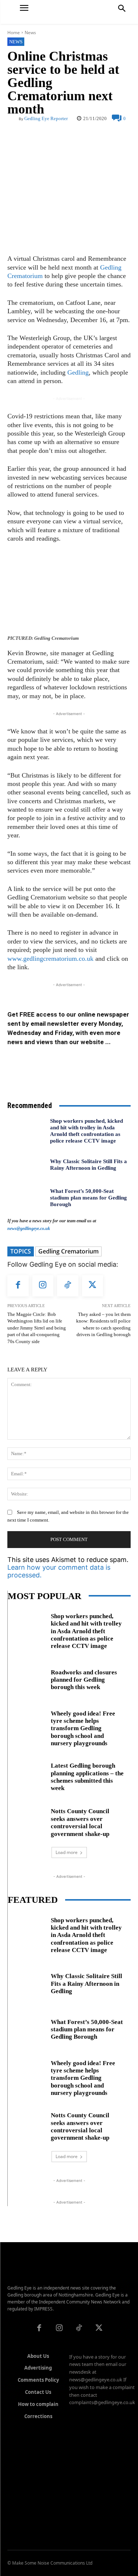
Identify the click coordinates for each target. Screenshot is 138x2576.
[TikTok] (68, 1286)
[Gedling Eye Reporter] (13, 118)
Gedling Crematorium (68, 1251)
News (30, 33)
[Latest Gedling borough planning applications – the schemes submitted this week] (26, 1776)
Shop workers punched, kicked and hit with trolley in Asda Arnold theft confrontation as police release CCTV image (86, 1131)
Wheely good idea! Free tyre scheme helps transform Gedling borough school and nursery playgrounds (83, 1729)
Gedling (78, 372)
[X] (93, 1286)
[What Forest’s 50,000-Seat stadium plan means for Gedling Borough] (26, 1198)
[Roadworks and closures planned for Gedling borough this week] (26, 1678)
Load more (67, 1852)
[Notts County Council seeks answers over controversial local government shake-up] (26, 1821)
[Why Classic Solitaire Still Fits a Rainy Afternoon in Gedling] (26, 1164)
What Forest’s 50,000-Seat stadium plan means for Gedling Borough (89, 1198)
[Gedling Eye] (69, 12)
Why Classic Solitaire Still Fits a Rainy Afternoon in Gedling (86, 1984)
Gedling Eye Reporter (46, 118)
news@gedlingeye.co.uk (29, 1229)
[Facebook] (18, 1286)
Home (14, 33)
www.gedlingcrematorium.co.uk (50, 959)
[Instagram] (43, 1286)
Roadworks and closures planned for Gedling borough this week (84, 1680)
